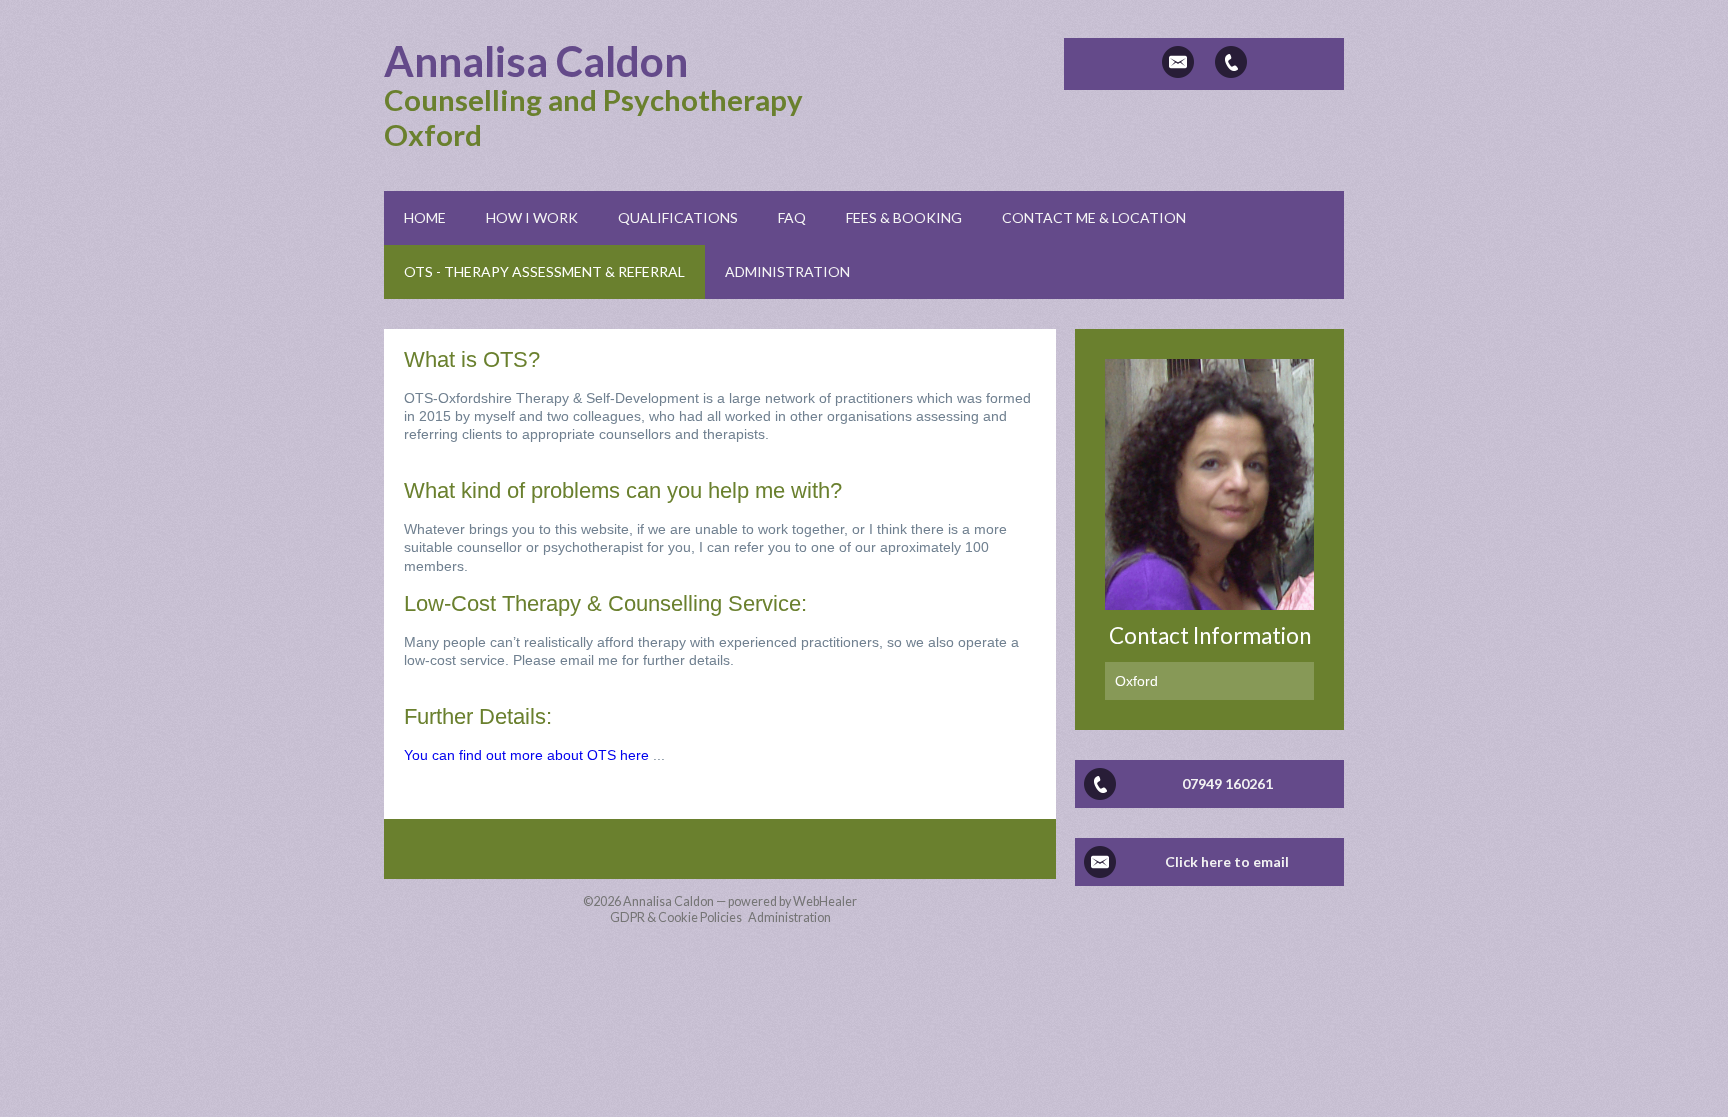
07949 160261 (1227, 783)
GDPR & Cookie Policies (676, 917)
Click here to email (1227, 861)
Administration (789, 917)
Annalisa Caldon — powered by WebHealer (740, 901)
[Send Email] (1178, 62)
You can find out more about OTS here (526, 755)
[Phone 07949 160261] (1231, 62)
